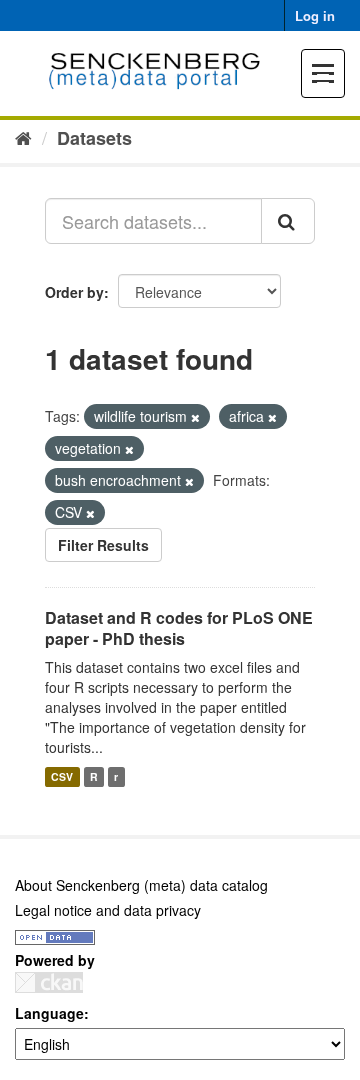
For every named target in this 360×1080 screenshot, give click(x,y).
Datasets (94, 138)
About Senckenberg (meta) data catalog (141, 885)
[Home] (23, 137)
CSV (62, 776)
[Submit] (288, 221)
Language (49, 1013)
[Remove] (195, 417)
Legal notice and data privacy (108, 910)
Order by (74, 292)
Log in (315, 15)
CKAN (49, 982)
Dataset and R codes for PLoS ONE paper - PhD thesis (179, 628)
